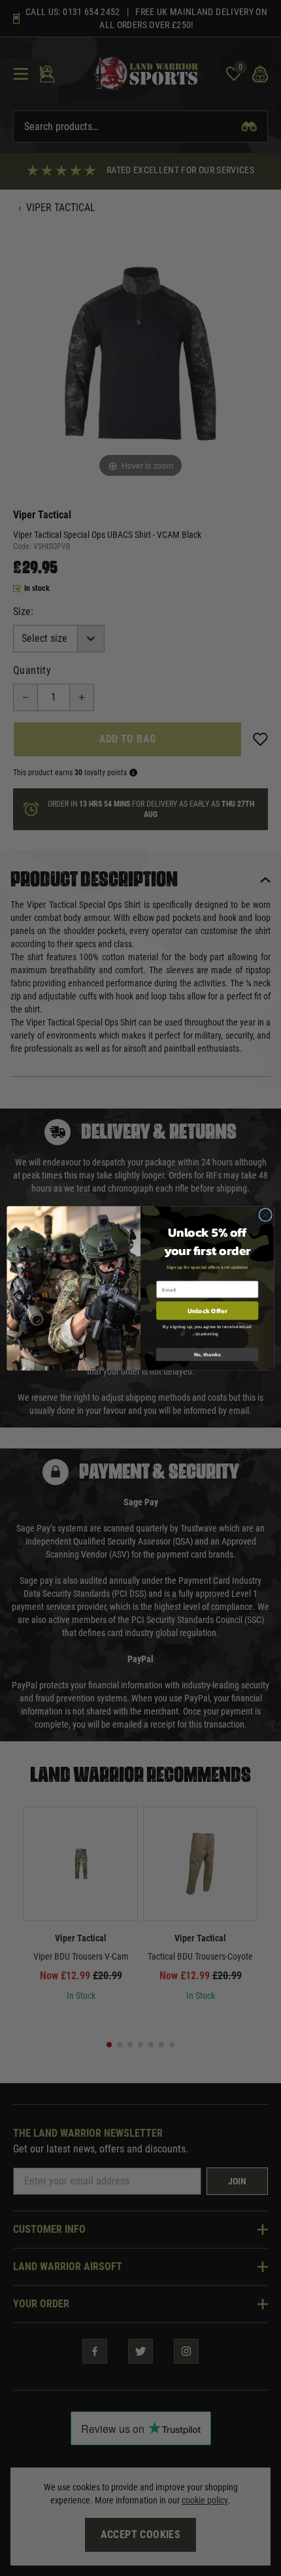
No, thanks (207, 1354)
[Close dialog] (265, 1214)
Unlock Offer (207, 1310)
